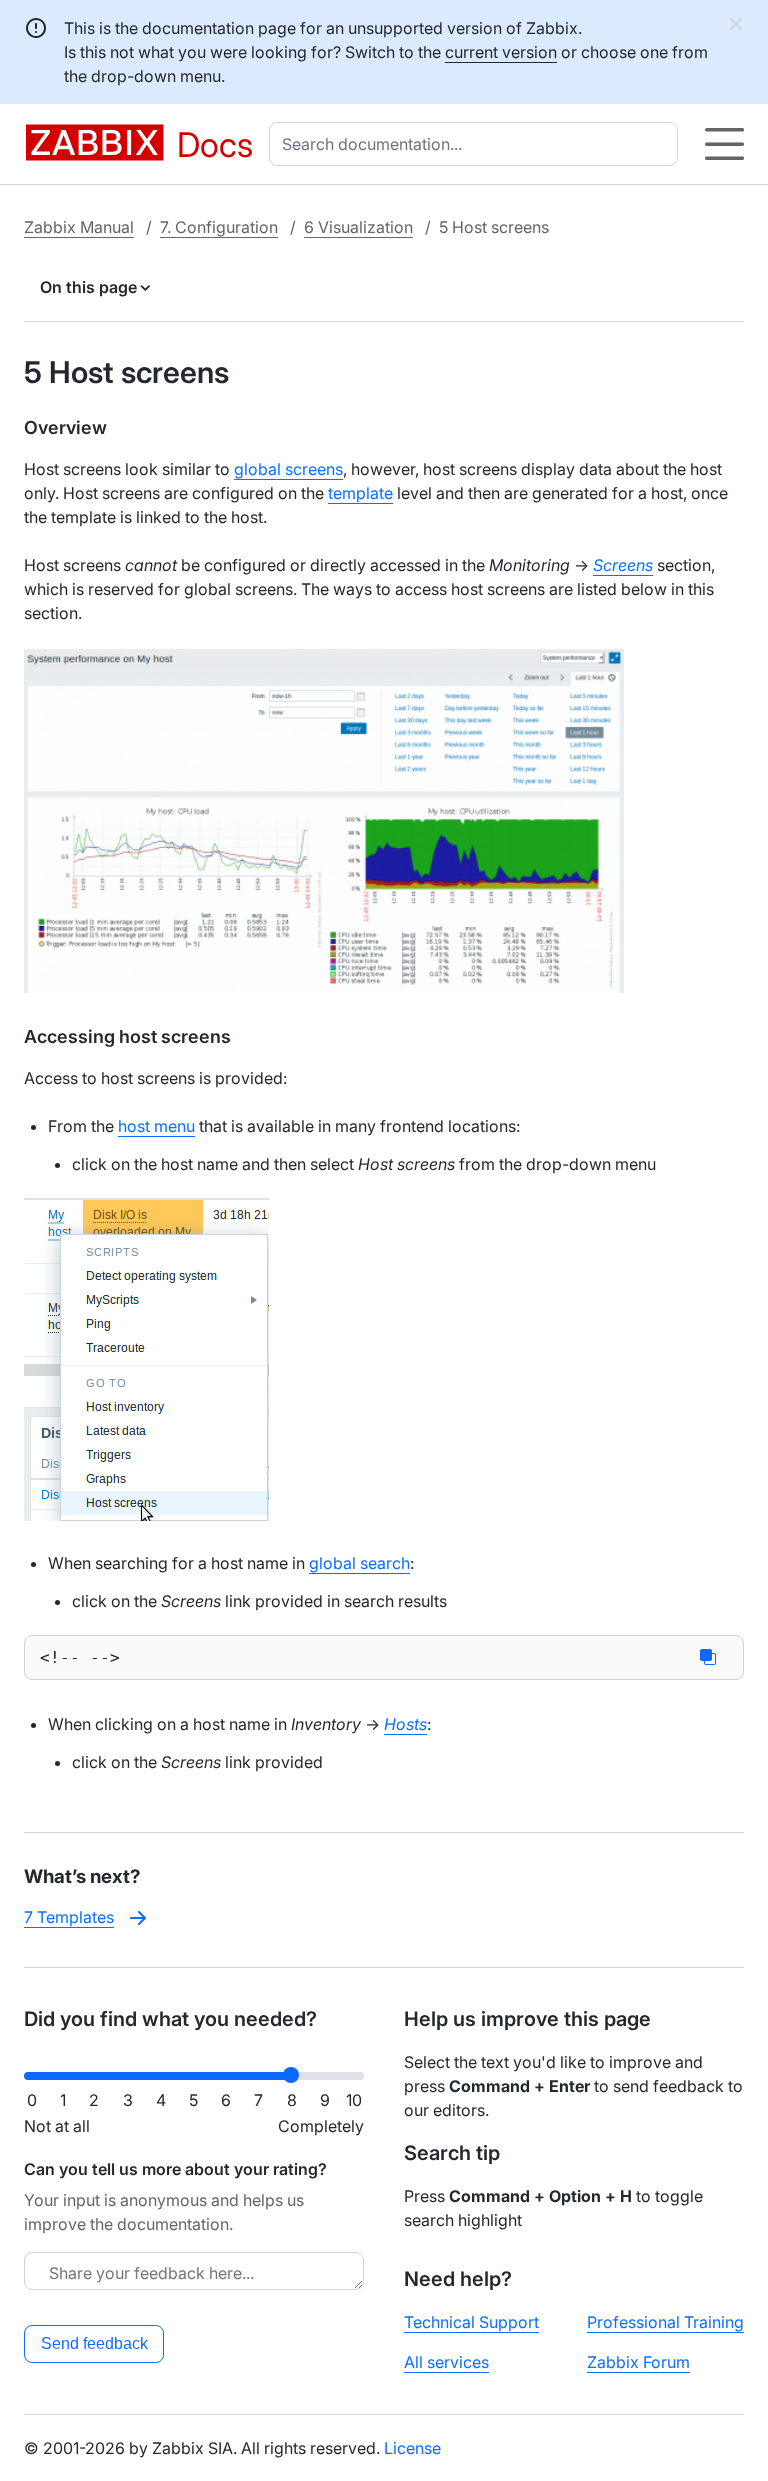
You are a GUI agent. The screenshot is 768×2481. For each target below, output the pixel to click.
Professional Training (665, 2322)
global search (359, 1563)
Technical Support (471, 2322)
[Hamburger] (724, 144)
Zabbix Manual (79, 227)
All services (446, 2362)
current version (501, 52)
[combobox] (477, 144)
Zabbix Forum (638, 2362)
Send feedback (94, 2343)
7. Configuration (219, 227)
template (360, 493)
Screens (623, 565)
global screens (288, 469)
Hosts (405, 1724)
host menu (156, 1126)
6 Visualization (358, 227)
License (412, 2448)
